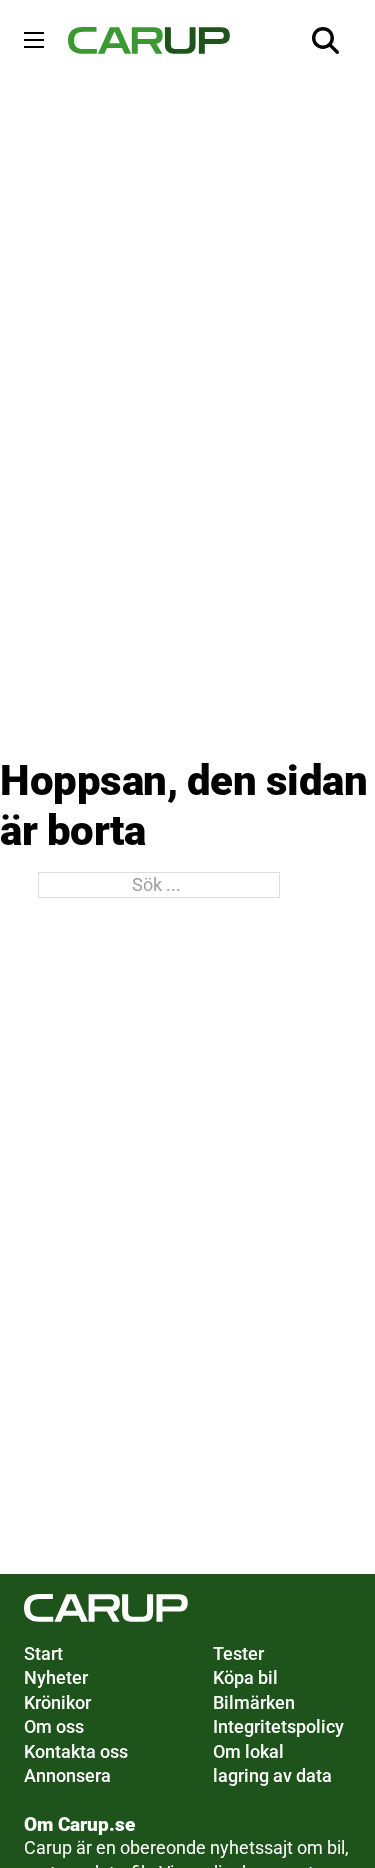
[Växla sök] (326, 40)
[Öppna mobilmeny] (34, 40)
